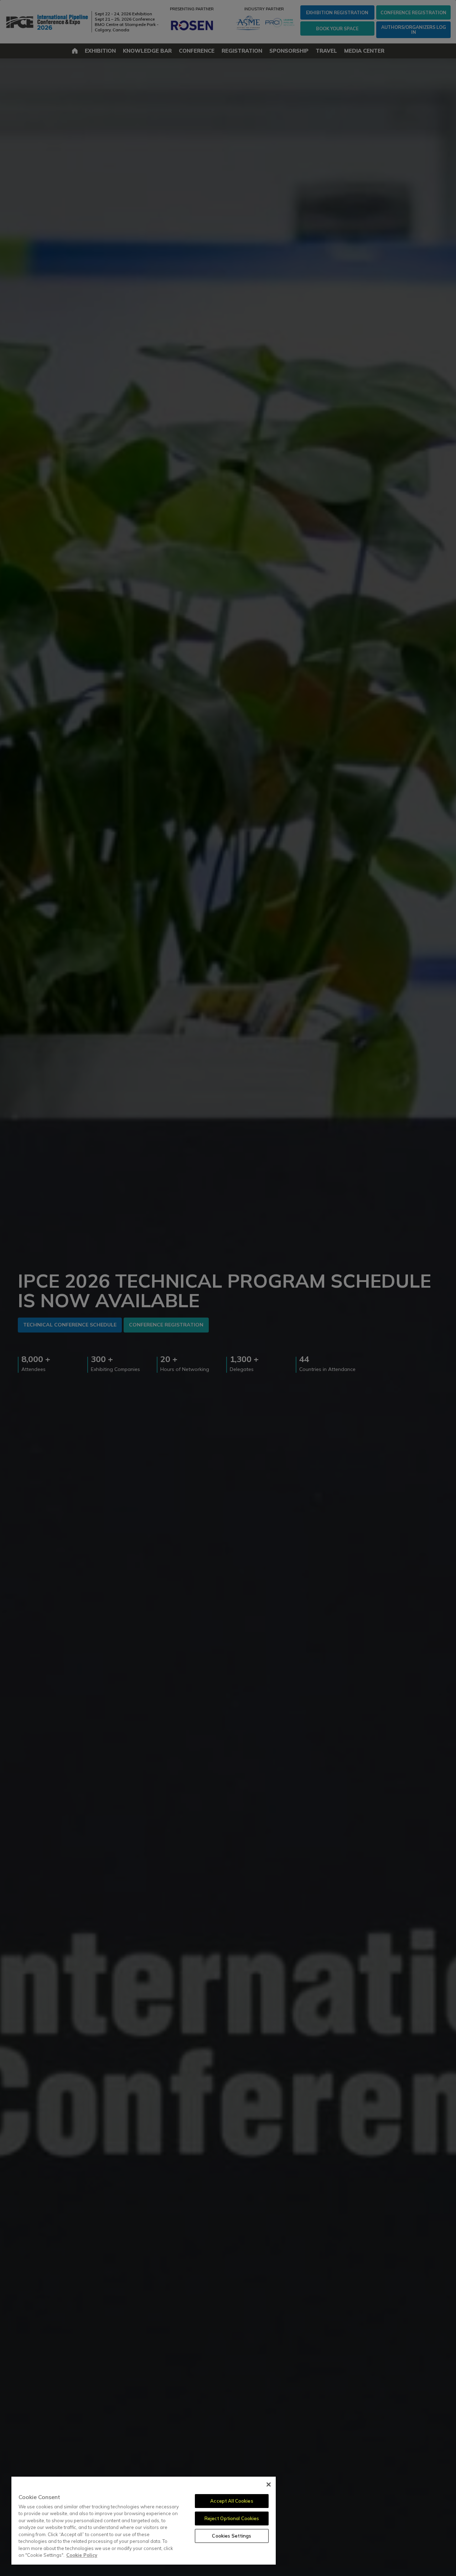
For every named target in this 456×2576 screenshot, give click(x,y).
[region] (144, 2521)
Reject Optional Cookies (232, 2518)
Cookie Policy (82, 2555)
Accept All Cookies (232, 2501)
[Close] (269, 2484)
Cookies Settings (232, 2536)
